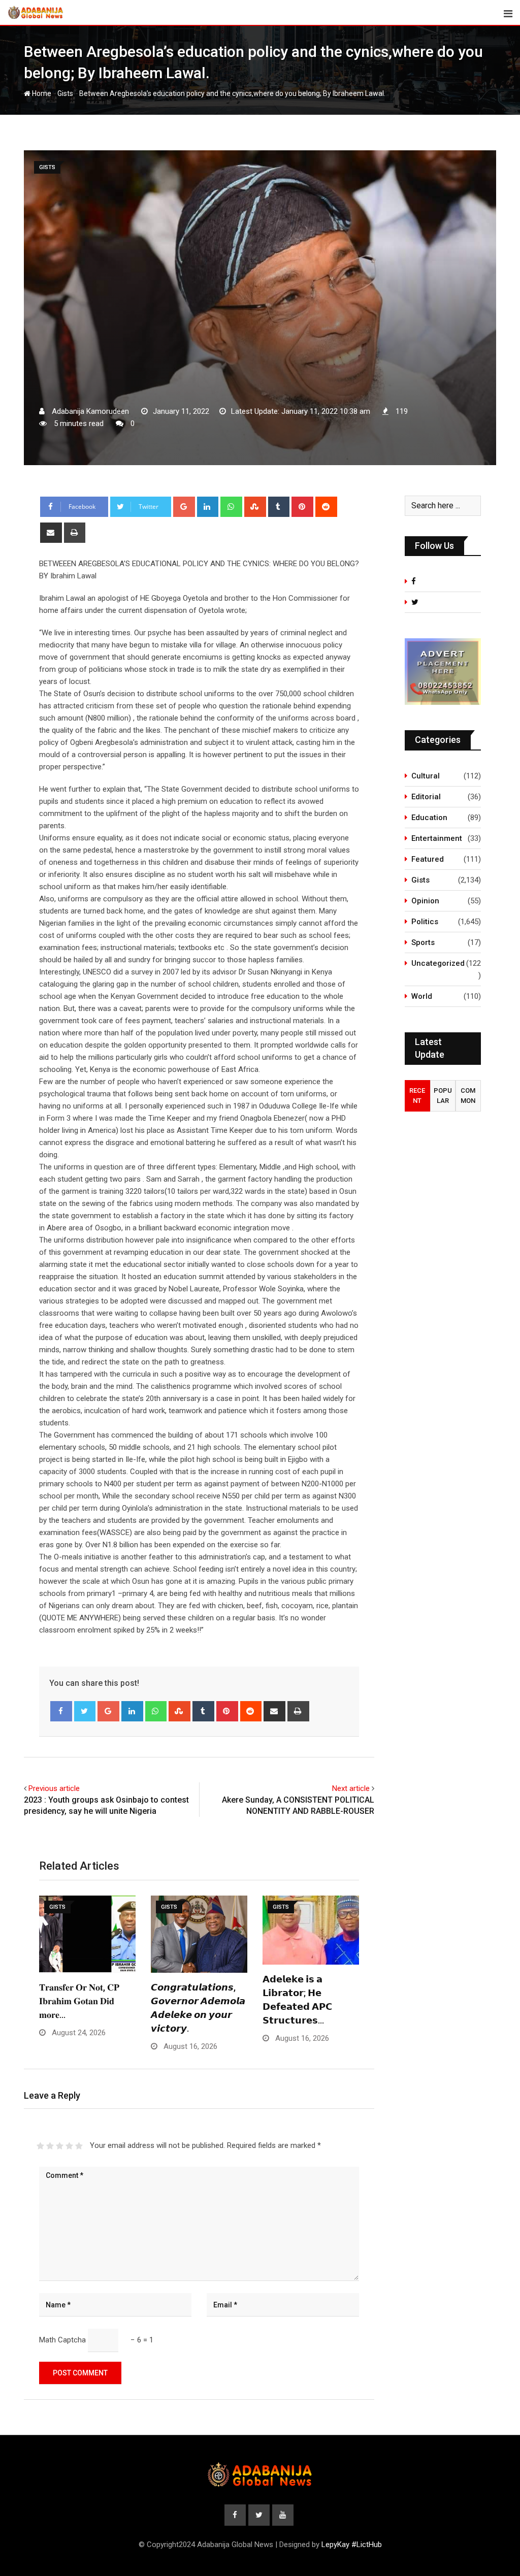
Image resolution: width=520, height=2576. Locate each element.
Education (429, 818)
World (422, 996)
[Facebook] (61, 1711)
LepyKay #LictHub (352, 2545)
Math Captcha (62, 2340)
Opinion (425, 901)
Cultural (426, 776)
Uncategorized (438, 963)
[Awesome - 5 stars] (79, 2146)
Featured (428, 859)
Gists (65, 93)
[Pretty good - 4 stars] (69, 2146)
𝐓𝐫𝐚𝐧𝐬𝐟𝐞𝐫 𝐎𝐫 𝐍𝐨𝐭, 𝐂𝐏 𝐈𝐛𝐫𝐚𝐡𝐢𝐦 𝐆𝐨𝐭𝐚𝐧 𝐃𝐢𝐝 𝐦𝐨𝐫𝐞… (79, 2001)
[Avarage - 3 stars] (60, 2146)
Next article (351, 1788)
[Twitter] (85, 1711)
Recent (417, 1096)
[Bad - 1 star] (40, 2146)
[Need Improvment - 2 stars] (50, 2146)
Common (468, 1096)
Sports (423, 942)
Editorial (426, 797)
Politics (425, 922)
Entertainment (437, 838)
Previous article (54, 1788)
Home (41, 93)
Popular (443, 1096)
